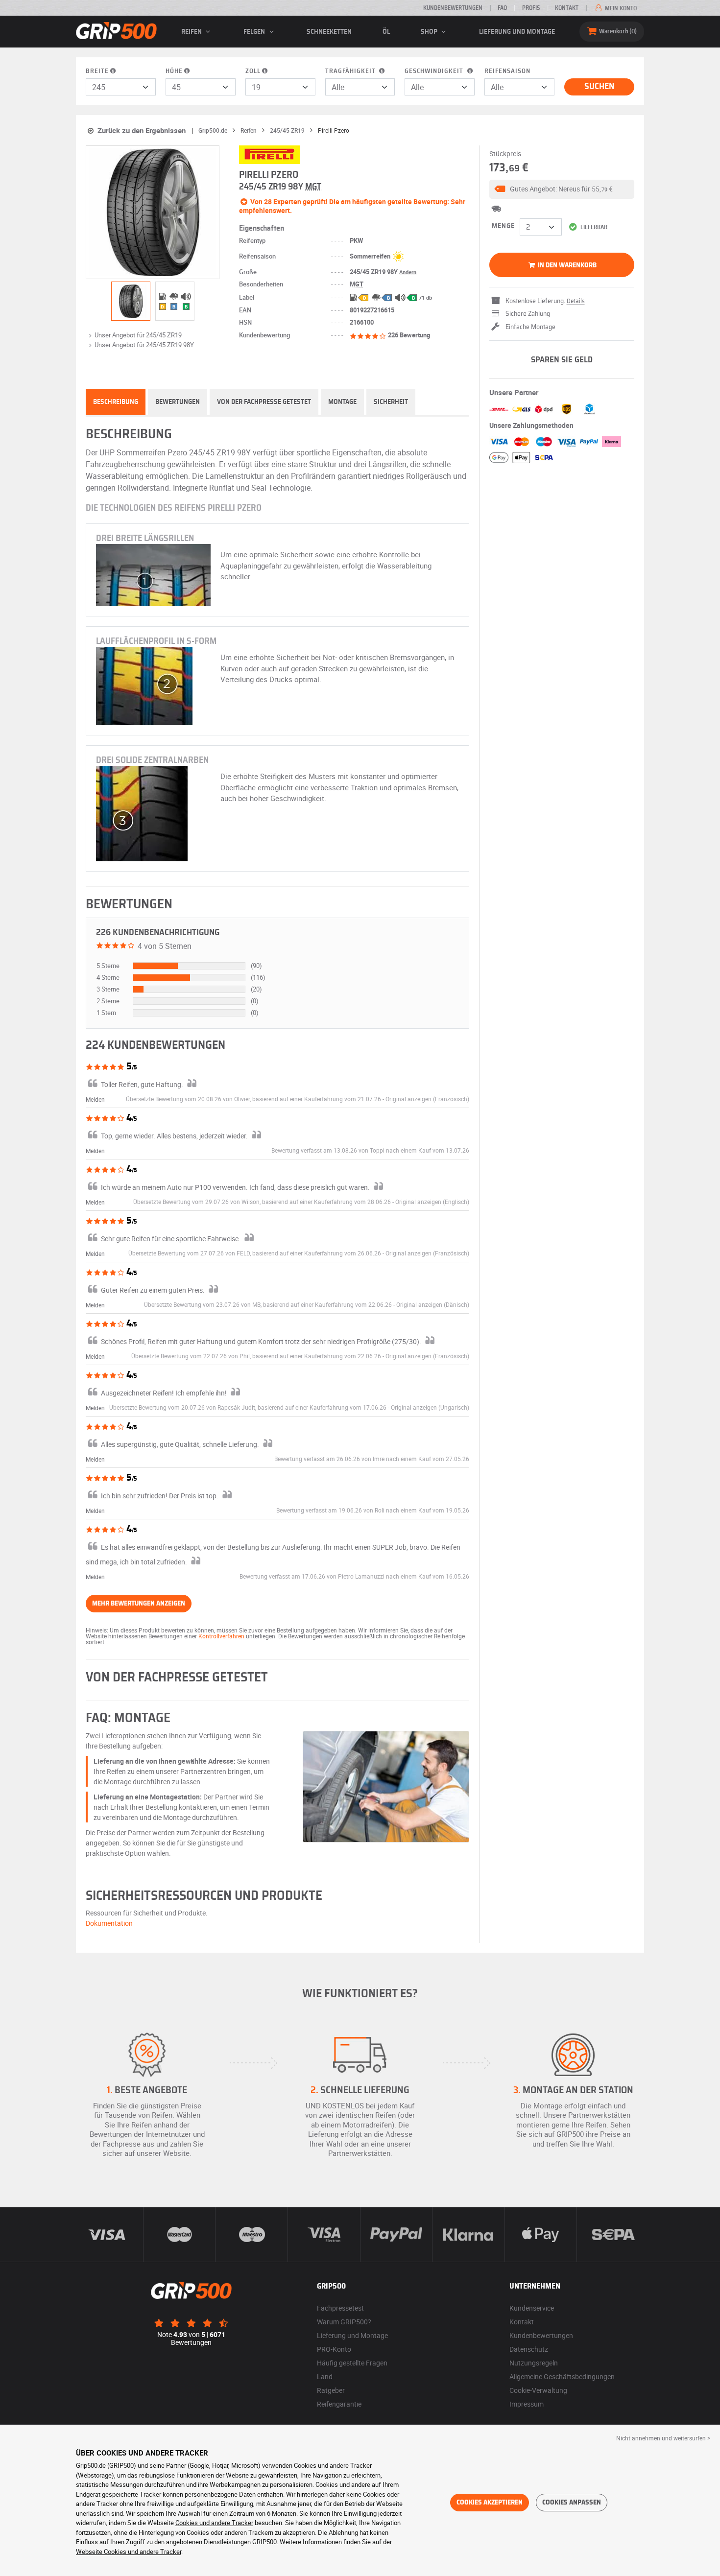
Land (325, 2376)
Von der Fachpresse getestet (264, 402)
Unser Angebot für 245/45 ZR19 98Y (144, 345)
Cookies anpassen (572, 2503)
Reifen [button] (192, 32)
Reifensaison (507, 71)
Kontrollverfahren (221, 1636)
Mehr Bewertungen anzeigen (139, 1604)
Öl (386, 32)
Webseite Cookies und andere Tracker (129, 2552)
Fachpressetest (340, 2308)
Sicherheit (391, 402)
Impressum (527, 2404)
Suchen (599, 87)
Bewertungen (178, 402)
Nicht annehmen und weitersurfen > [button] (663, 2438)
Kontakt (567, 8)
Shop (430, 32)
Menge (503, 226)
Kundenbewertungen (453, 8)
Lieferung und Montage (517, 32)
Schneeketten (329, 32)
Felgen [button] (255, 32)
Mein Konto (620, 8)
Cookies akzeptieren (490, 2503)
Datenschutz (529, 2349)
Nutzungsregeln (534, 2363)
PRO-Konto (334, 2349)
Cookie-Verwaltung (538, 2390)
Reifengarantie (339, 2404)
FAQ (502, 8)
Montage (342, 402)
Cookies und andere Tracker (214, 2523)
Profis (531, 8)
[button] (562, 189)
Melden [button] (95, 1099)
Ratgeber (331, 2390)
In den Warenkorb (566, 265)
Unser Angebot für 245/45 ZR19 (138, 335)
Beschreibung (116, 402)
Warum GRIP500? (344, 2322)
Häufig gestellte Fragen (352, 2363)
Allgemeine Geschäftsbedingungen (562, 2376)
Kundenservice (532, 2308)
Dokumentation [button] (109, 1923)
